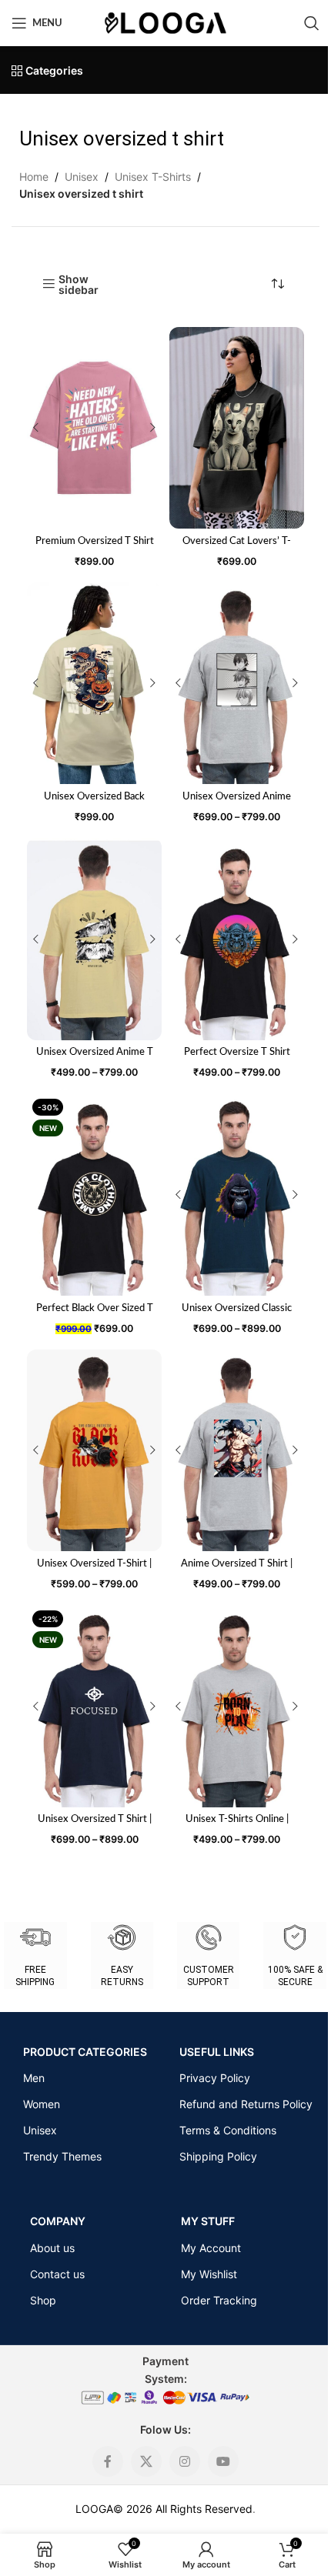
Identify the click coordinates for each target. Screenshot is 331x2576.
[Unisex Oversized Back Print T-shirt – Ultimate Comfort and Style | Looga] (94, 684)
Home (34, 177)
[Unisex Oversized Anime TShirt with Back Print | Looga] (237, 684)
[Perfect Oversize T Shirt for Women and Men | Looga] (237, 939)
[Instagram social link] (185, 2461)
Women (42, 2104)
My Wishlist (209, 2274)
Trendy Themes (62, 2156)
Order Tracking (219, 2300)
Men (34, 2078)
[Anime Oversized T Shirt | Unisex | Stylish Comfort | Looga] (237, 1451)
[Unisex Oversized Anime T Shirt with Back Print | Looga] (94, 939)
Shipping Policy (218, 2156)
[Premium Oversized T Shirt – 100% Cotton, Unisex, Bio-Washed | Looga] (94, 428)
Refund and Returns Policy (246, 2104)
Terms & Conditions (228, 2130)
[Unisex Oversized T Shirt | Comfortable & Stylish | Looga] (94, 1706)
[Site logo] (165, 22)
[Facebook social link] (108, 2461)
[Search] (312, 23)
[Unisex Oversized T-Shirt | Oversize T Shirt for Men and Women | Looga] (94, 1451)
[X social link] (146, 2461)
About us (52, 2248)
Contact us (57, 2274)
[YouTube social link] (223, 2461)
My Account (211, 2248)
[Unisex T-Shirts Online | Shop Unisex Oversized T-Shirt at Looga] (237, 1706)
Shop (43, 2300)
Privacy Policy (215, 2078)
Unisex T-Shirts (153, 177)
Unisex (82, 177)
